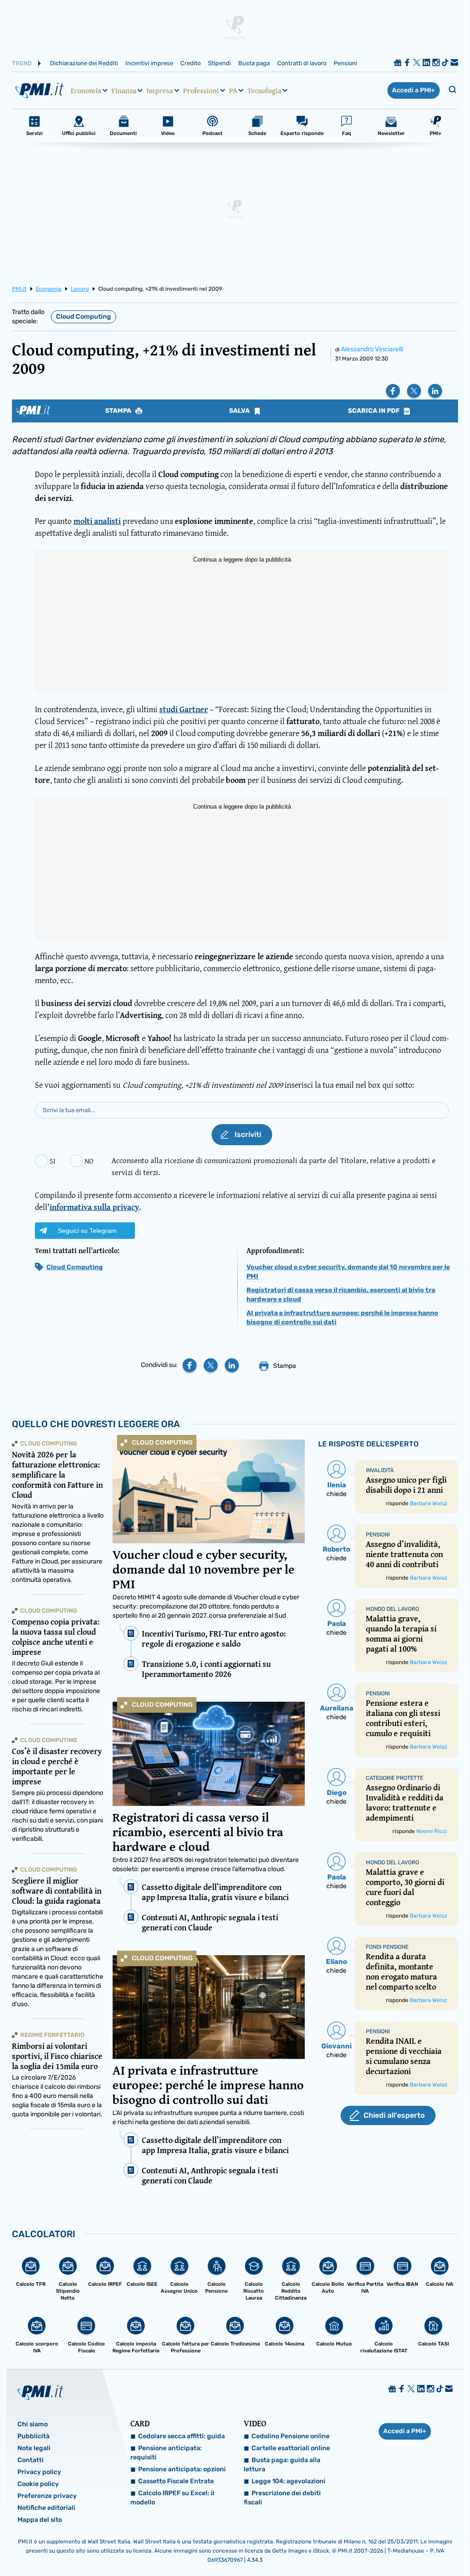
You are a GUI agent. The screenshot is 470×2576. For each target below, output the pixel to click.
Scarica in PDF (375, 411)
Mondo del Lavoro (392, 1609)
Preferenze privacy (47, 2496)
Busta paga (254, 63)
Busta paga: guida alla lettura (282, 2465)
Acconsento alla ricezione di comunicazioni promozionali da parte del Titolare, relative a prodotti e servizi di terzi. (274, 1166)
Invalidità (380, 1470)
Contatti (31, 2460)
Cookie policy (38, 2484)
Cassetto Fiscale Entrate (176, 2481)
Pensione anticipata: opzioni (182, 2469)
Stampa (119, 411)
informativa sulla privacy (94, 1207)
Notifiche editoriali (46, 2508)
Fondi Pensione (387, 1947)
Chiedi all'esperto (394, 2115)
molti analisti (97, 521)
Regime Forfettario (52, 2035)
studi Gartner (184, 709)
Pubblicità (34, 2436)
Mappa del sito (40, 2520)
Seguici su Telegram (87, 1231)
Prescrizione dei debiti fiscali (282, 2498)
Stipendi (219, 63)
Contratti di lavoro (302, 63)
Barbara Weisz (428, 1503)
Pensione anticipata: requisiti (166, 2453)
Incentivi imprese (149, 63)
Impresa (160, 90)
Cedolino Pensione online (291, 2436)
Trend (22, 63)
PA (233, 90)
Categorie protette (394, 1778)
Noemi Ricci (432, 1831)
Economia (86, 90)
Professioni (201, 90)
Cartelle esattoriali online (291, 2448)
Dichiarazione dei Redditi (84, 63)
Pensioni (345, 63)
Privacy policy (39, 2472)
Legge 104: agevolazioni (288, 2481)
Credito (190, 63)
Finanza (124, 90)
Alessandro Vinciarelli (372, 349)
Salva (240, 411)
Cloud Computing (84, 317)
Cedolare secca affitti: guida (182, 2436)
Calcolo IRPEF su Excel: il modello (172, 2498)
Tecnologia (264, 90)
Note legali (34, 2448)
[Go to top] (400, 2546)
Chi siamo (33, 2424)
